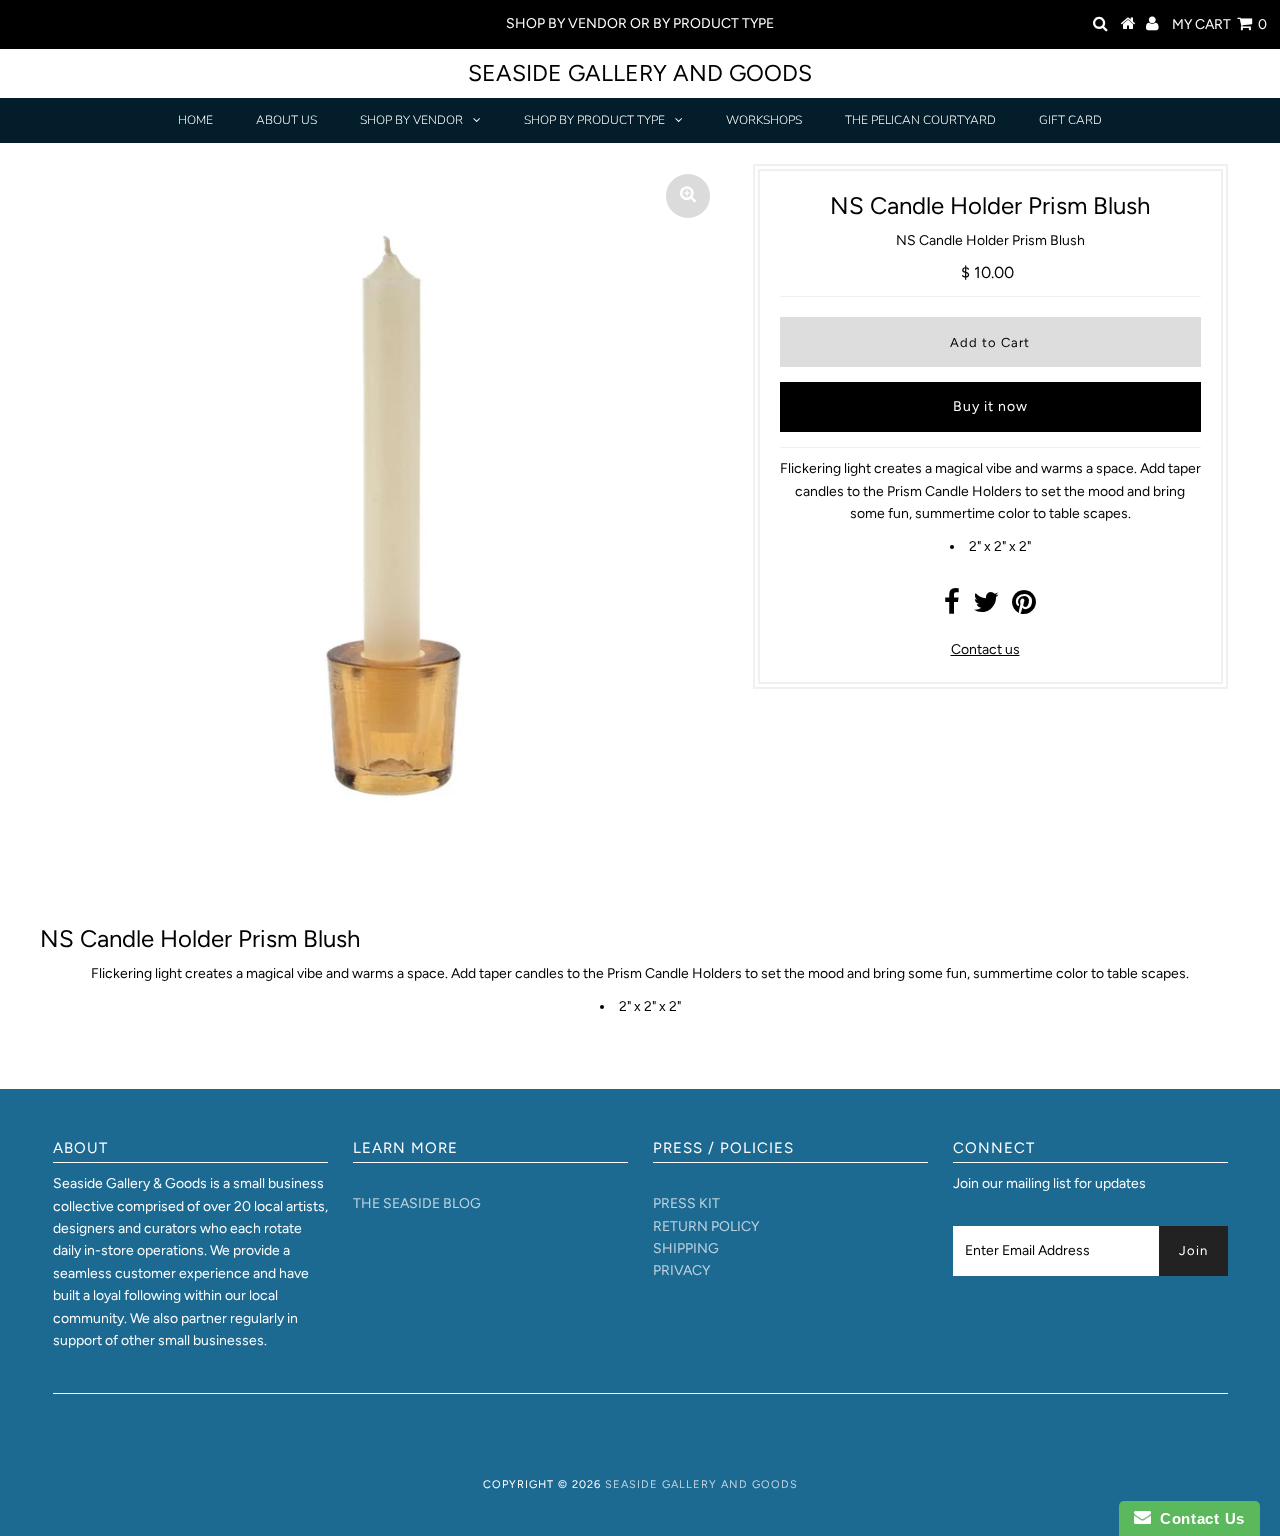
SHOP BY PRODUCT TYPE (594, 120)
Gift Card (1070, 120)
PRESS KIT (686, 1203)
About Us (286, 120)
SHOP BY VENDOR (411, 120)
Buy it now (990, 406)
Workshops (764, 120)
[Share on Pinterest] (1024, 607)
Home (195, 120)
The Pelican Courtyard (920, 120)
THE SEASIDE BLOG (417, 1203)
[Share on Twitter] (986, 607)
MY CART (1219, 24)
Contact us (985, 649)
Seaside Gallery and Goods (640, 73)
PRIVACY (681, 1270)
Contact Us (1198, 1518)
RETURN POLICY (706, 1226)
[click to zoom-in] (688, 196)
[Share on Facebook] (952, 607)
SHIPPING (686, 1248)
